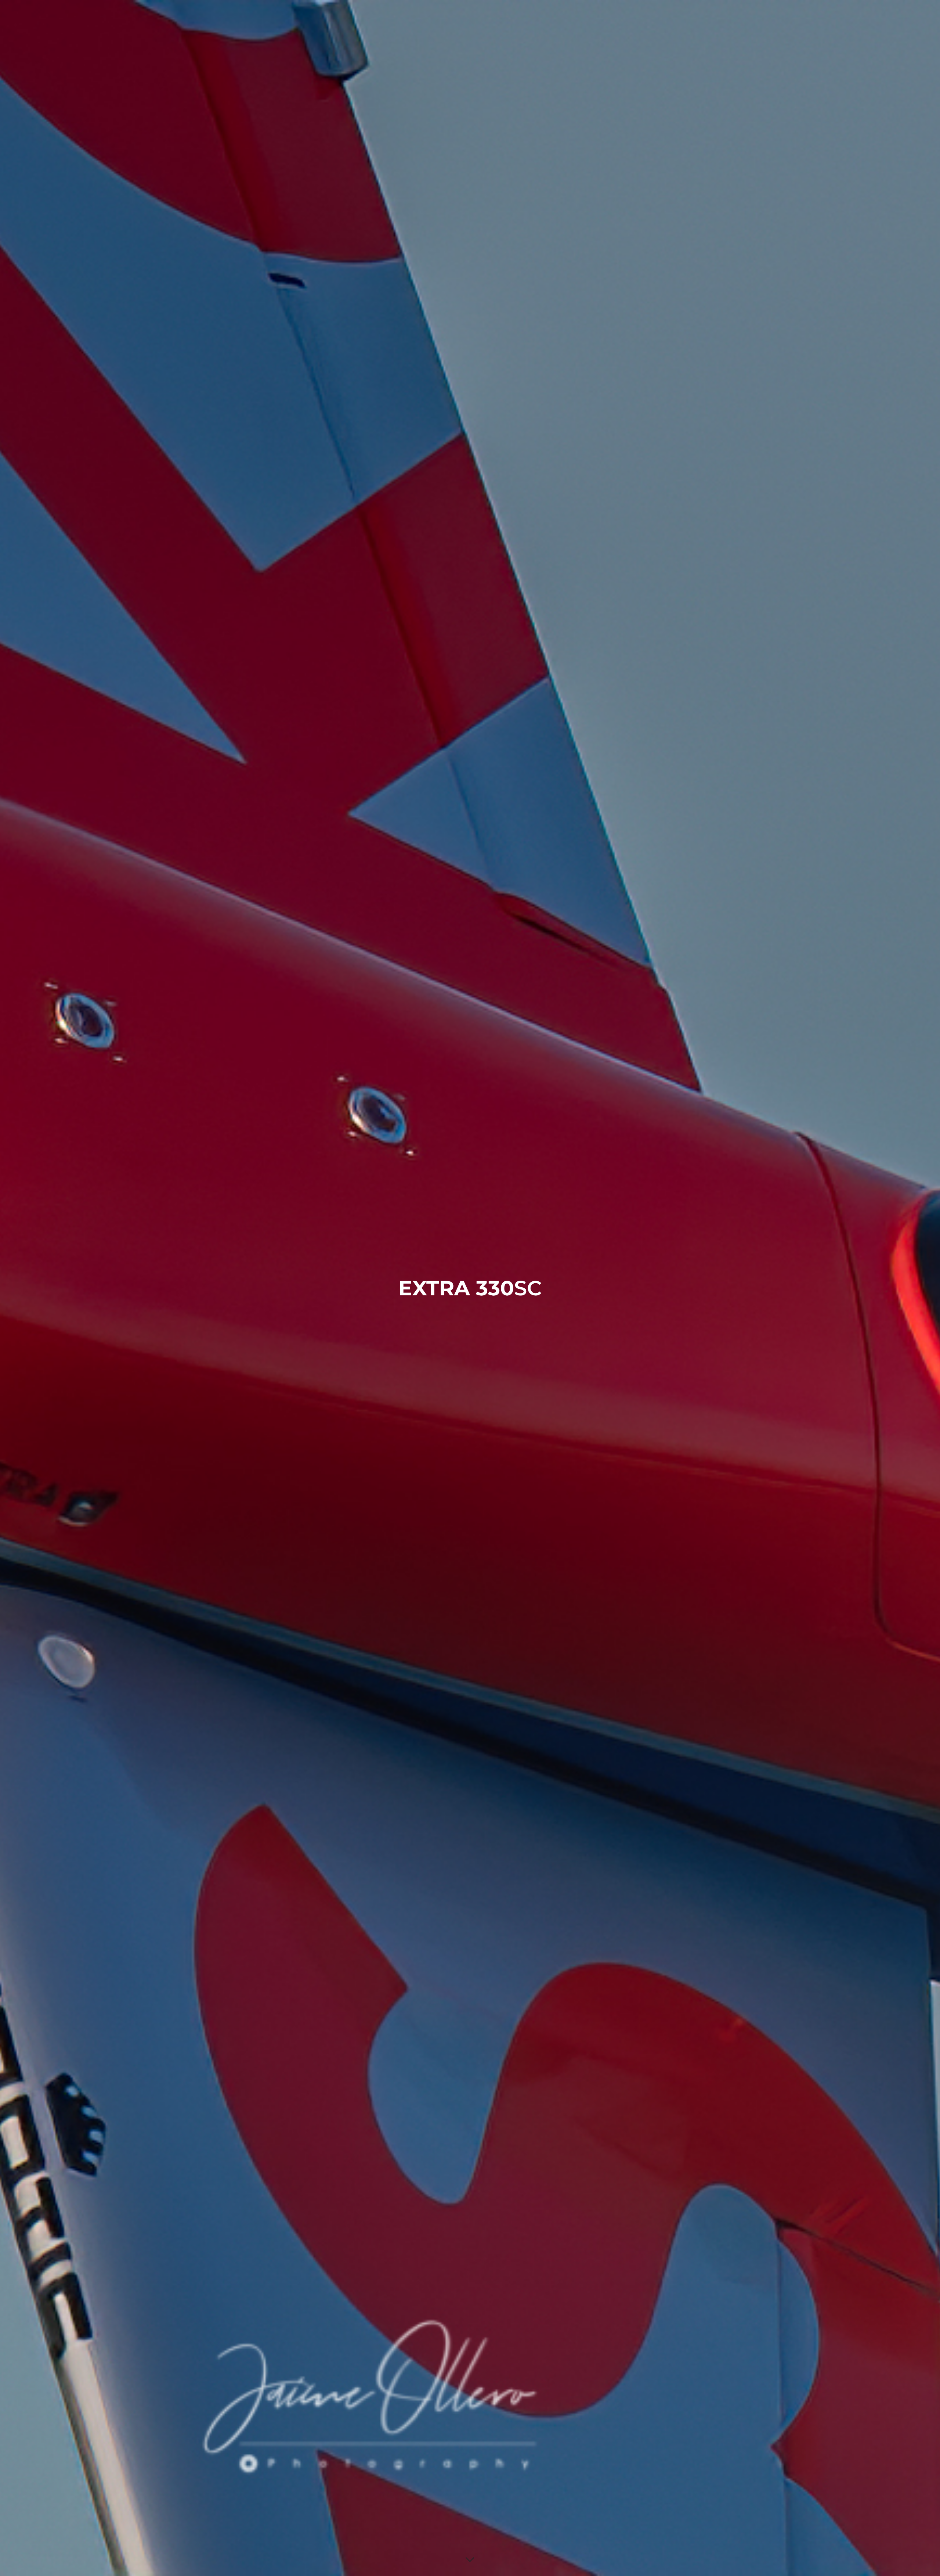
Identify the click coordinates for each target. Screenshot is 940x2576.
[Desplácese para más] (470, 2560)
